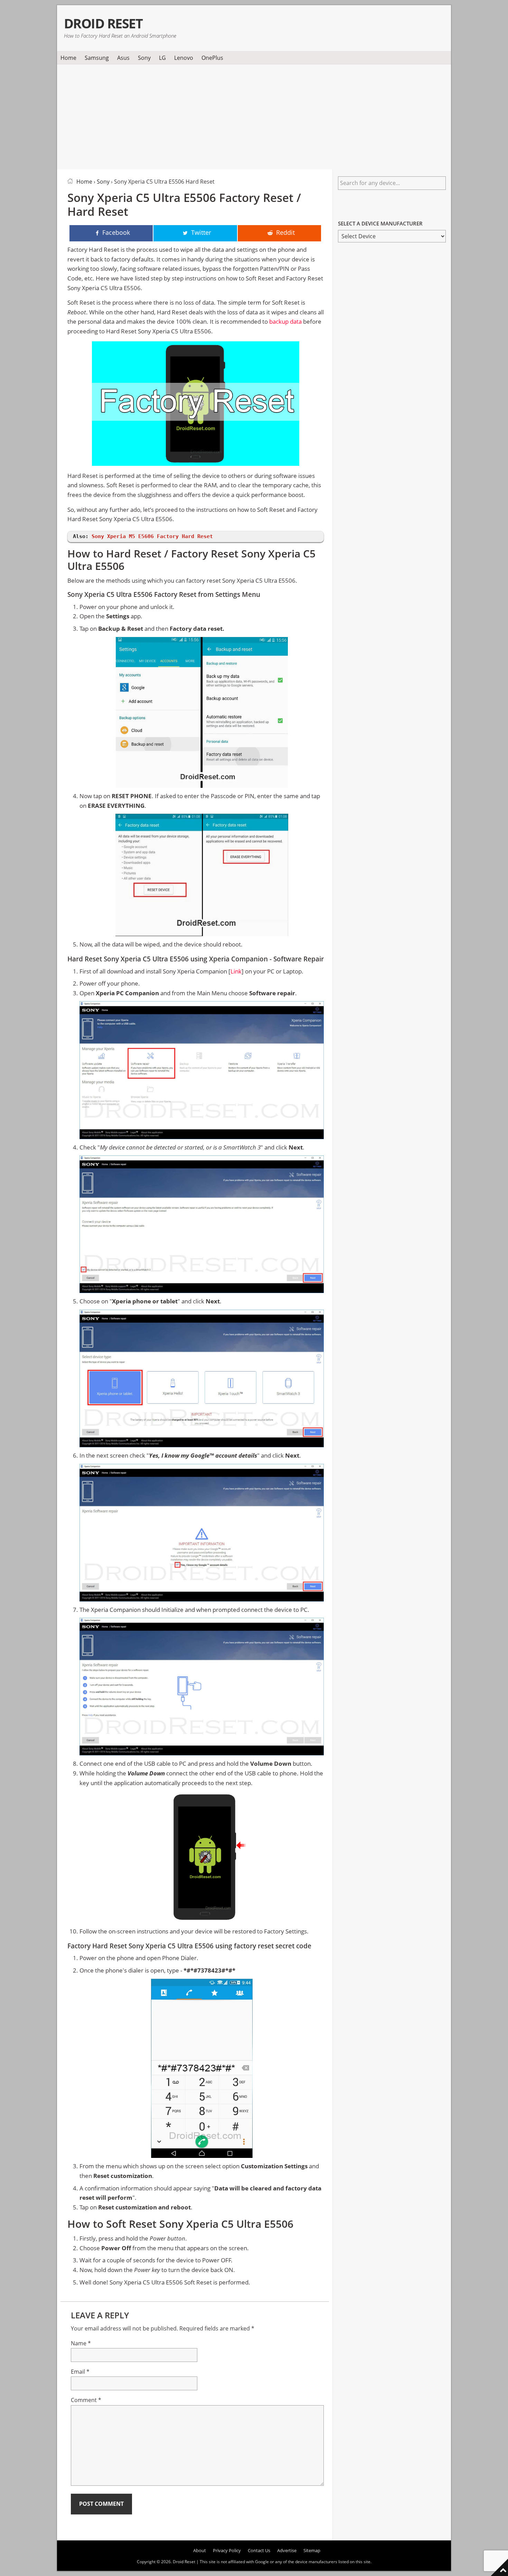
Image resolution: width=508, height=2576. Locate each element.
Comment (86, 2400)
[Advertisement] (254, 116)
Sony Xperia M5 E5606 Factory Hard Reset (152, 536)
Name (81, 2343)
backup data (285, 321)
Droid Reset (103, 23)
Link (236, 971)
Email (80, 2372)
